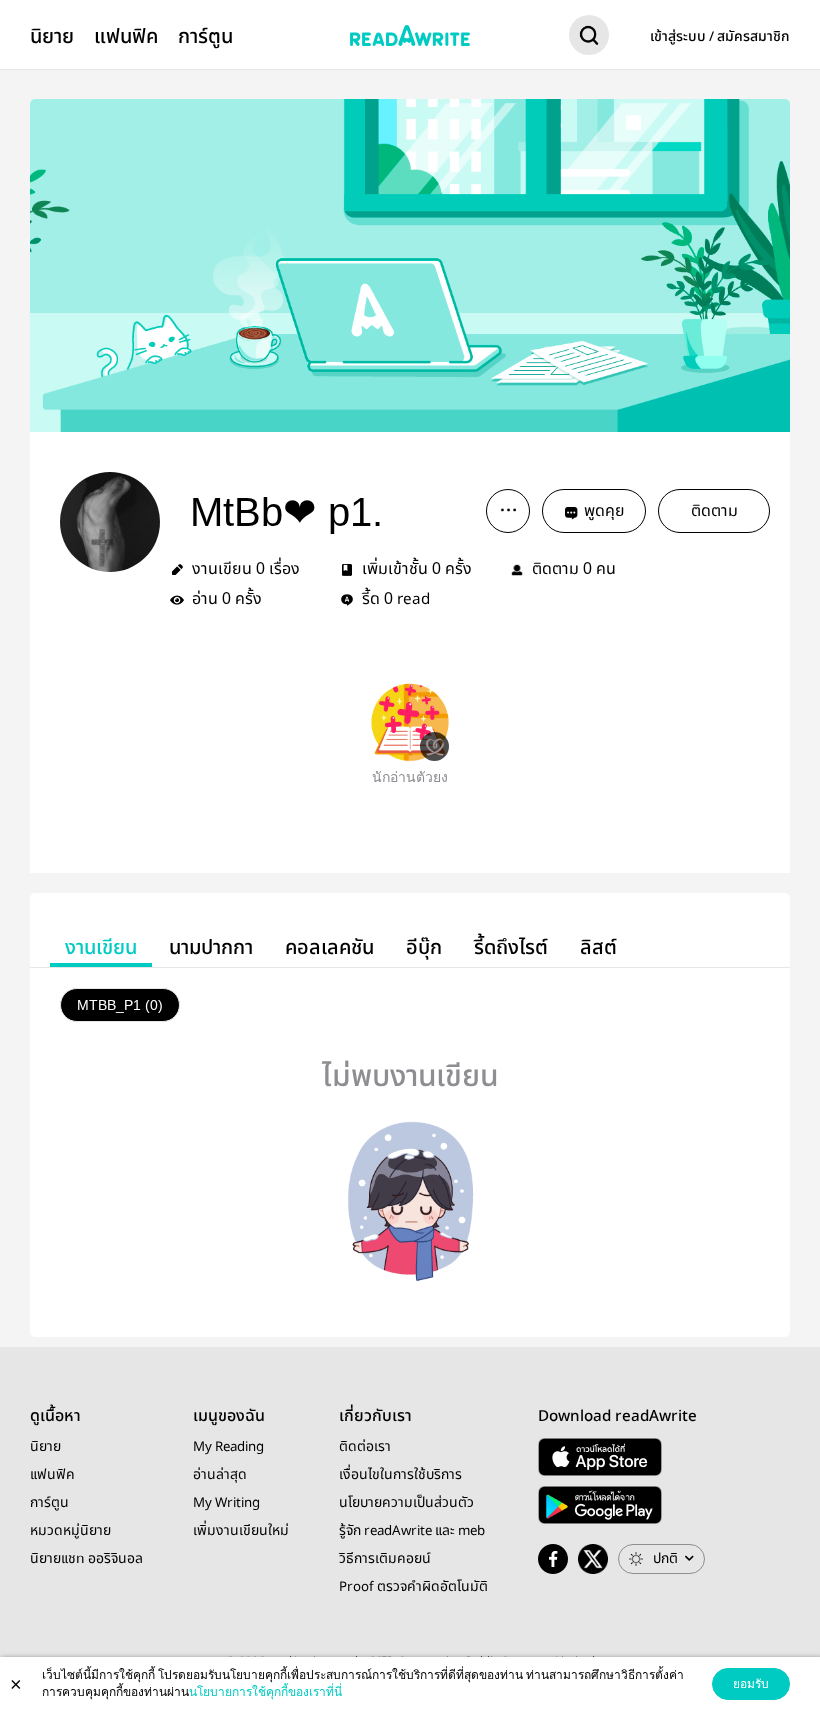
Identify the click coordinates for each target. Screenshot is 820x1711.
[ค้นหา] (589, 39)
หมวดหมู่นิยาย (70, 1531)
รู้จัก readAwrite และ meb (412, 1531)
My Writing (226, 1503)
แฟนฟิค (126, 36)
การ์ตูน (205, 36)
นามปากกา (211, 947)
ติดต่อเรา (365, 1447)
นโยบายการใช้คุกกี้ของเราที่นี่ (265, 1692)
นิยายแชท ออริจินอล (86, 1559)
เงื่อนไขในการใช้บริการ (400, 1475)
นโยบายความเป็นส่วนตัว (406, 1503)
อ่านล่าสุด (220, 1475)
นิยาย (52, 36)
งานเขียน (101, 947)
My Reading (228, 1447)
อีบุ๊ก (424, 947)
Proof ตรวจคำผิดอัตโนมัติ (413, 1587)
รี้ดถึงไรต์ (511, 947)
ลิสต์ (598, 947)
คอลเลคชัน (329, 947)
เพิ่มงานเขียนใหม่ (241, 1531)
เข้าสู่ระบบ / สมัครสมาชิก (720, 37)
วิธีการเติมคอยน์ (385, 1559)
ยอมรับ (751, 1684)
